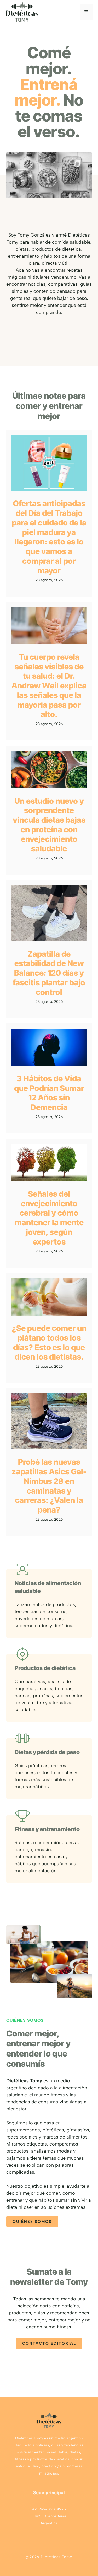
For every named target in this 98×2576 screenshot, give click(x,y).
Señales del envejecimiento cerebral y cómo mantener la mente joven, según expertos (49, 1218)
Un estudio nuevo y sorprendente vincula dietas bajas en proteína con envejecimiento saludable (49, 825)
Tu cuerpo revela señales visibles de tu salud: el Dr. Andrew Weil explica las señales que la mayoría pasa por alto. (49, 686)
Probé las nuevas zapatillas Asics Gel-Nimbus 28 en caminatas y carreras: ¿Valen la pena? (49, 1486)
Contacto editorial (49, 2343)
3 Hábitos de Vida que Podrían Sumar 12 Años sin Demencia (49, 1093)
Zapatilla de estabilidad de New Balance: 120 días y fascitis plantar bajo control (49, 973)
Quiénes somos (32, 2222)
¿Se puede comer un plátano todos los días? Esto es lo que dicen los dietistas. (49, 1342)
